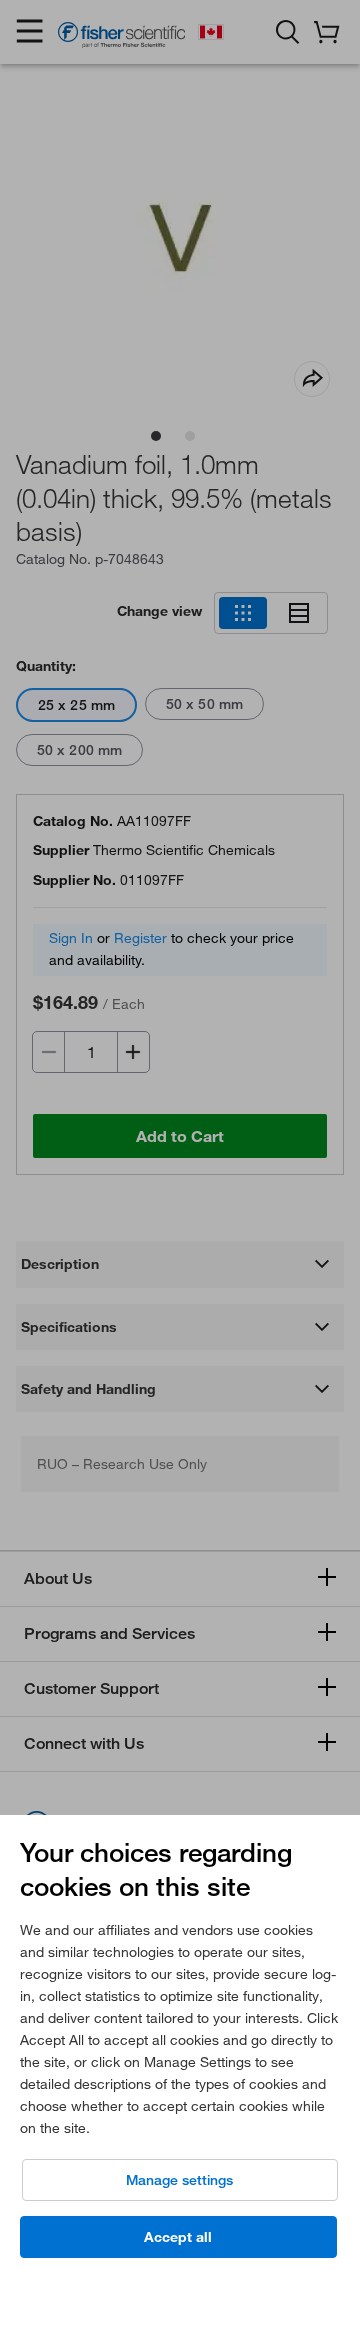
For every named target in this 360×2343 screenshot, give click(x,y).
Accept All (178, 2237)
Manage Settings (179, 2180)
